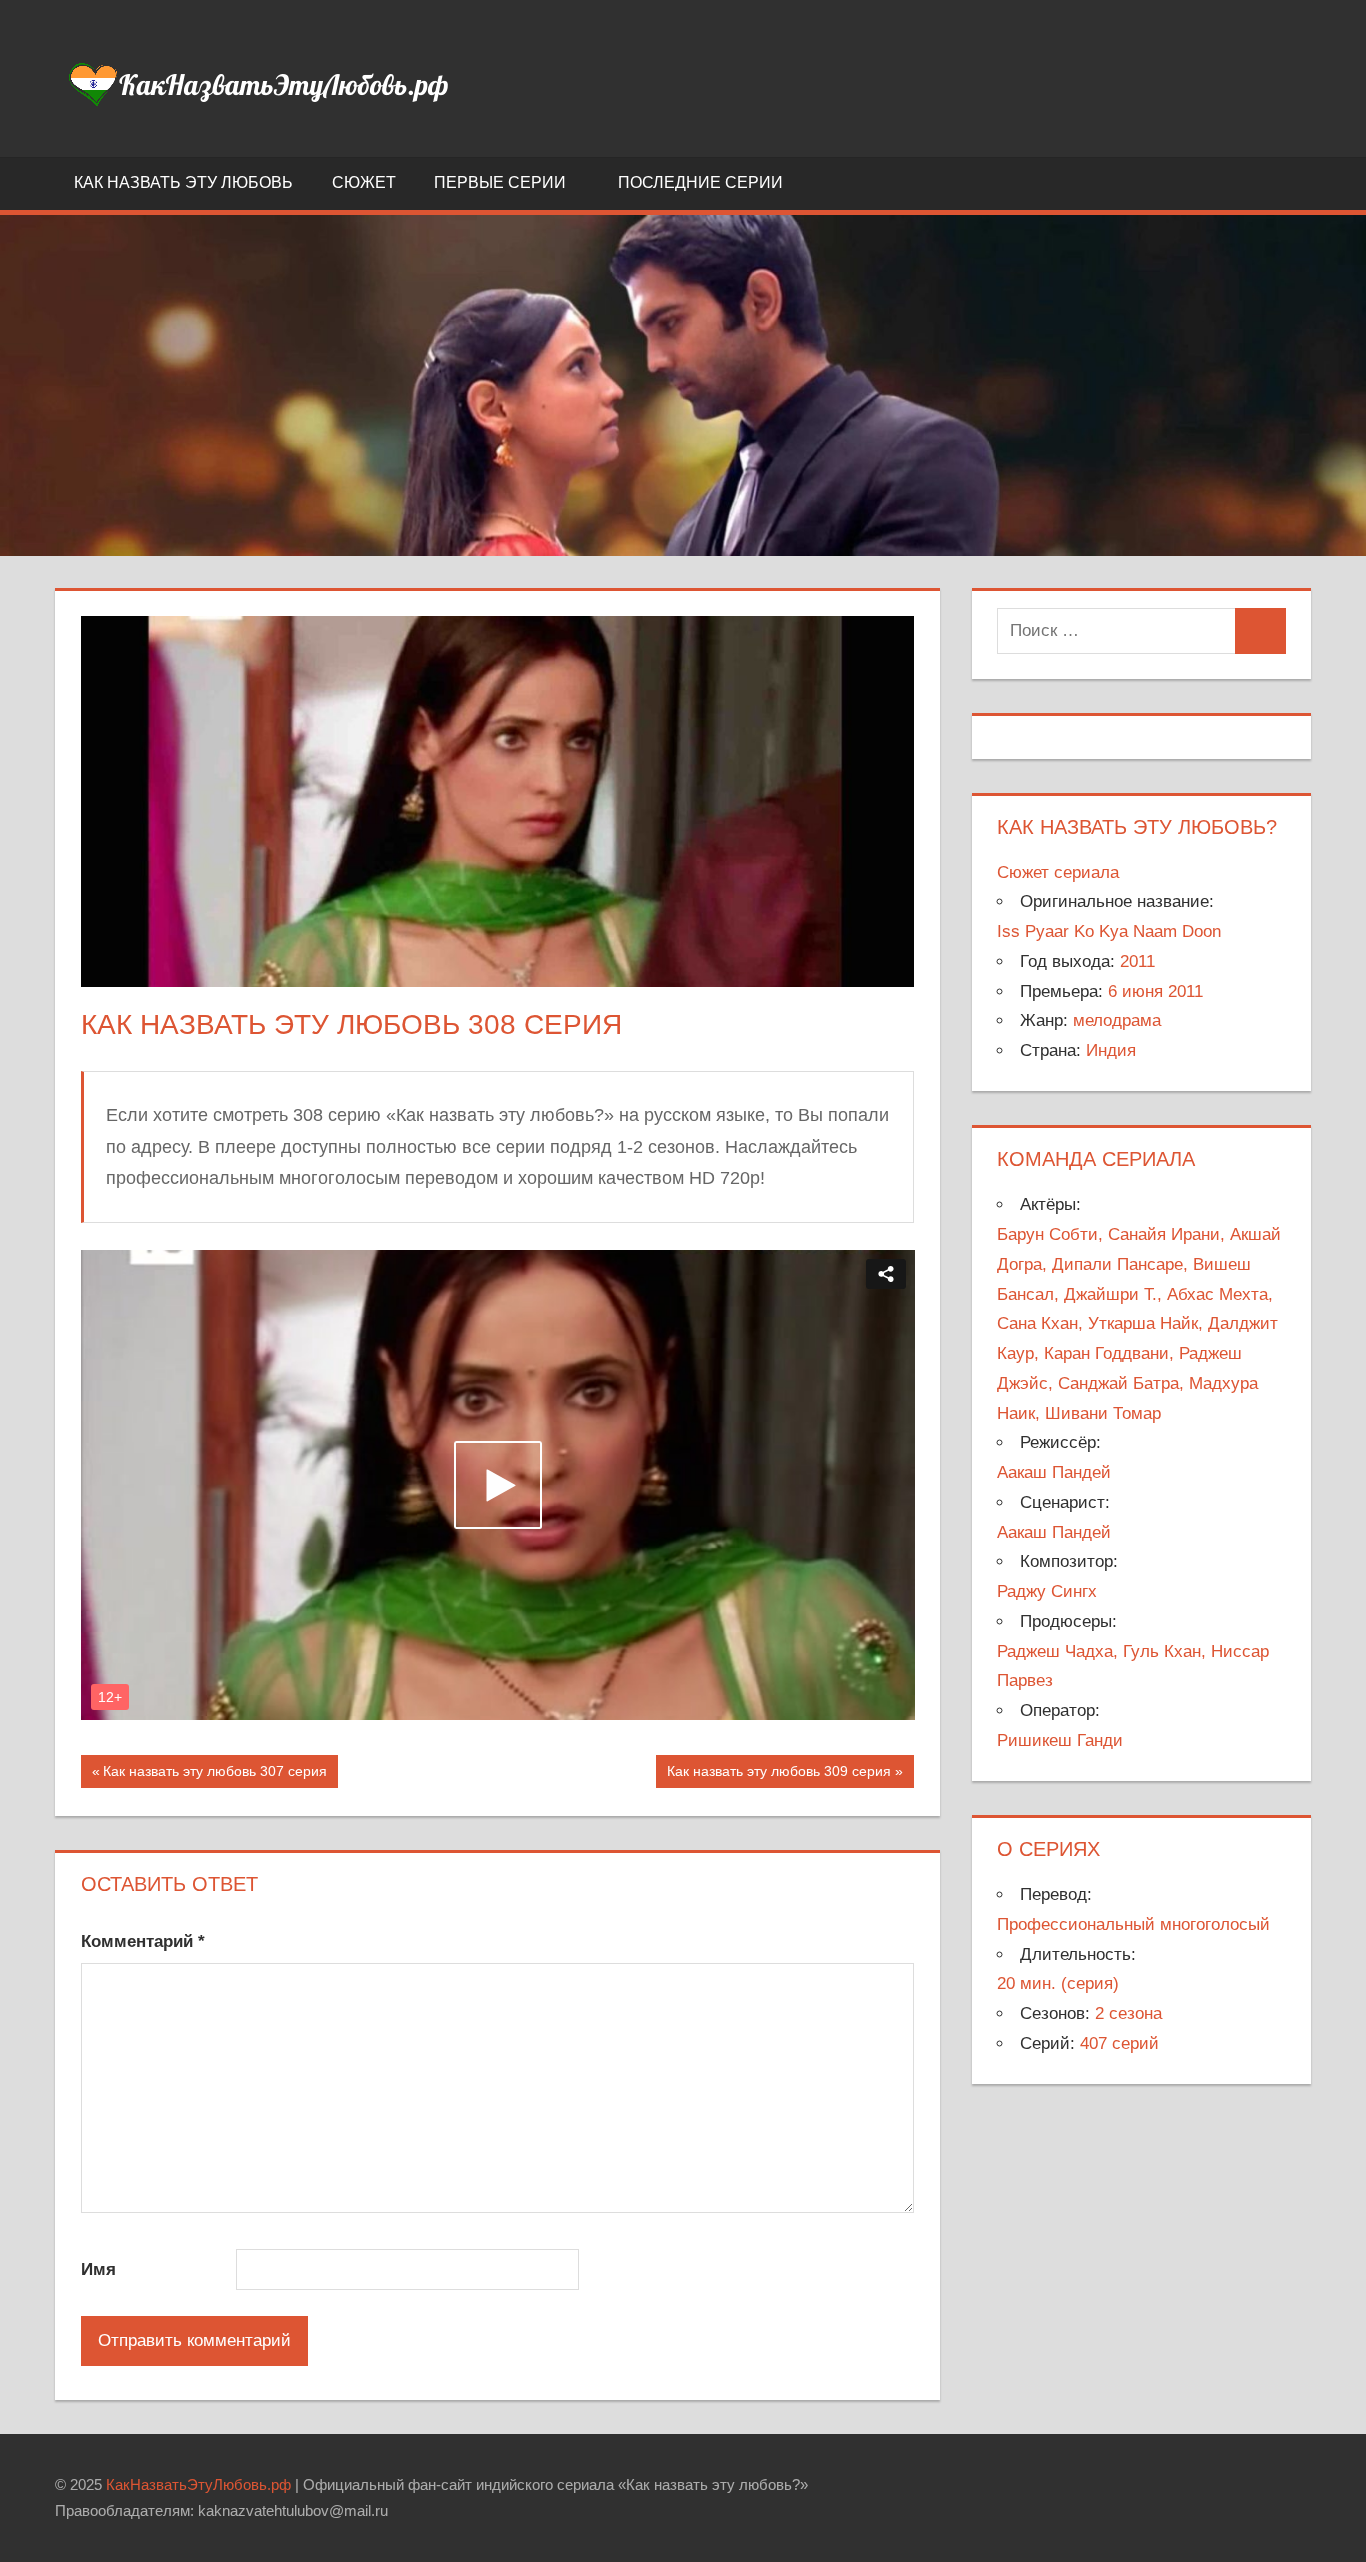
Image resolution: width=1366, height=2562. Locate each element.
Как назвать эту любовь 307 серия (214, 1775)
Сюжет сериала (1058, 872)
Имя (98, 2269)
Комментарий (143, 1941)
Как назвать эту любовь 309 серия (778, 1775)
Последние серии (700, 182)
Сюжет (364, 182)
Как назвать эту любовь (183, 182)
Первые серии (500, 182)
